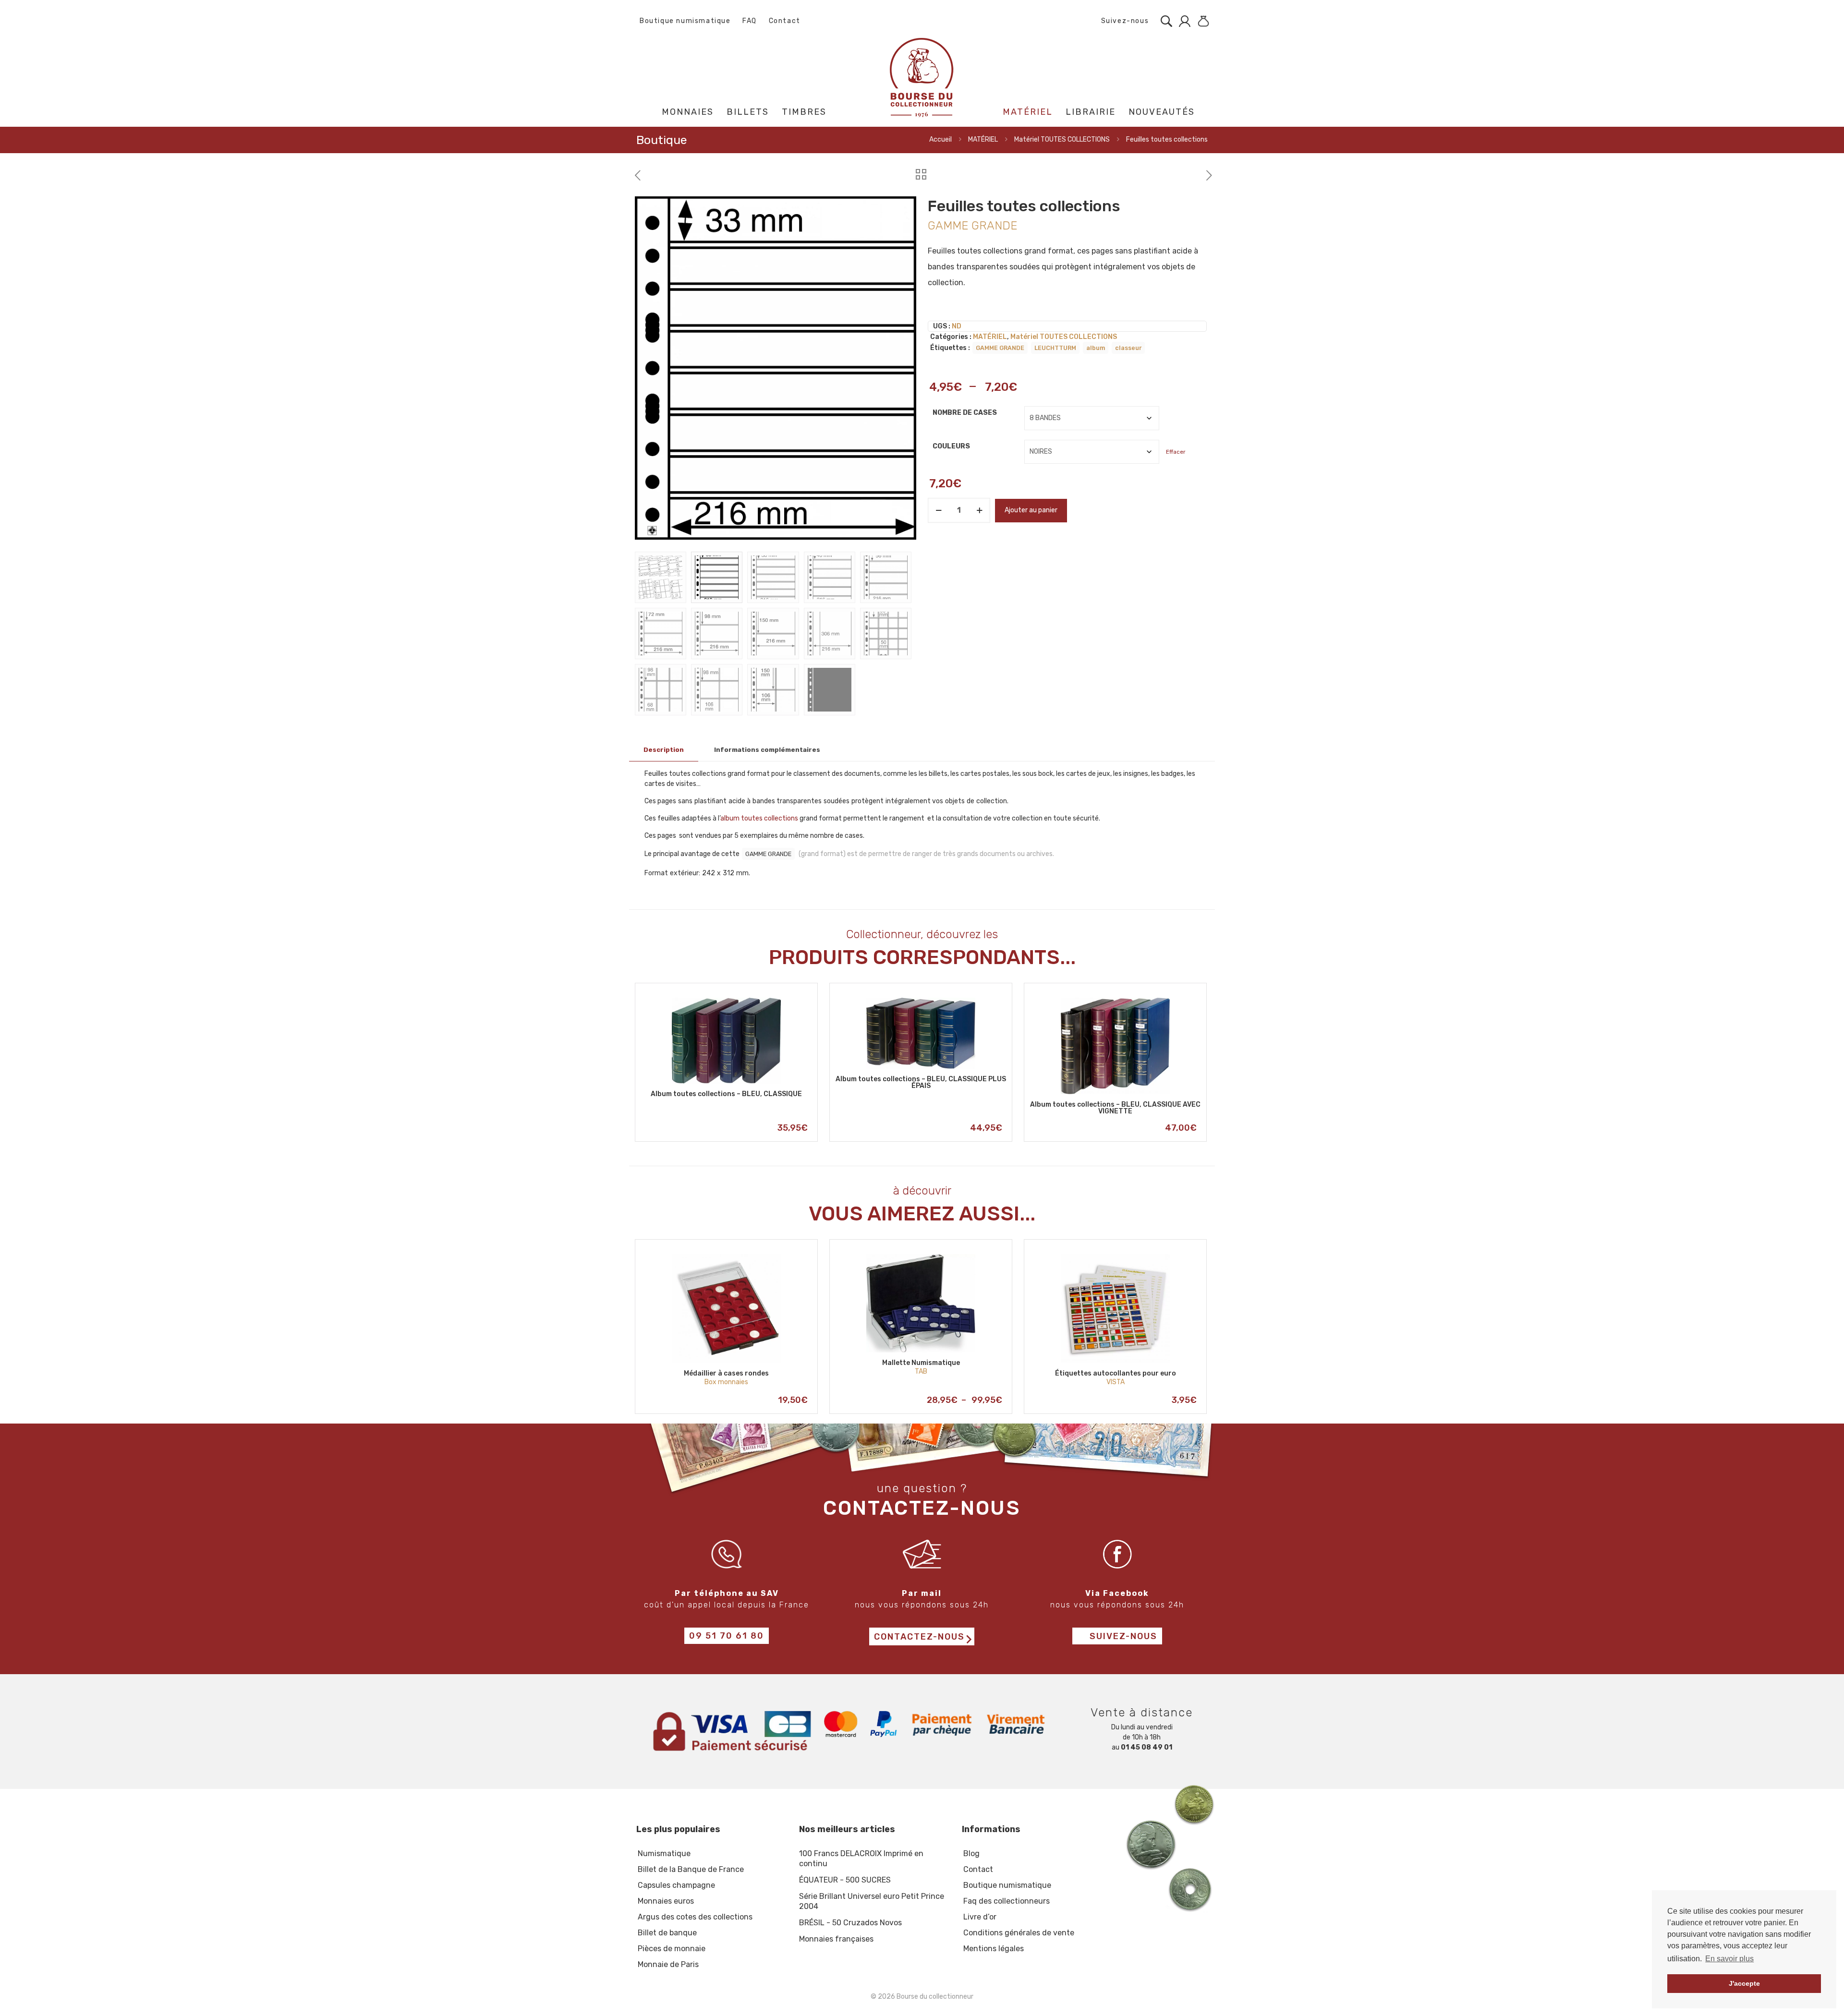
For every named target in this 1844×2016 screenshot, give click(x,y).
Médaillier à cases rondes (726, 1373)
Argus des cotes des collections (695, 1917)
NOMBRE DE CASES (965, 413)
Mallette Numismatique (921, 1363)
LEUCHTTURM (1055, 348)
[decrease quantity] (939, 510)
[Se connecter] (1182, 21)
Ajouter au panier (1031, 510)
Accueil (940, 139)
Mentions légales (994, 1949)
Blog (971, 1853)
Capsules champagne (676, 1885)
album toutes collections (759, 818)
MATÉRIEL (983, 139)
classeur (1128, 348)
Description (664, 750)
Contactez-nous (919, 1637)
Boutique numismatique (685, 21)
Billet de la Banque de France (691, 1869)
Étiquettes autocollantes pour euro (1116, 1373)
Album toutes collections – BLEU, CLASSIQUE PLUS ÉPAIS (921, 1082)
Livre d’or (980, 1917)
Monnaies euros (666, 1901)
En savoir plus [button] (1729, 1959)
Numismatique (664, 1853)
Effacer (1176, 452)
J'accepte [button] (1744, 1983)
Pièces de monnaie (672, 1949)
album (1096, 348)
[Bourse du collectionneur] (922, 77)
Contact (785, 21)
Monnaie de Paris (668, 1964)
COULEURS (951, 446)
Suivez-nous (1124, 21)
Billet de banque (667, 1933)
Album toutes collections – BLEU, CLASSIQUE (726, 1094)
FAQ (750, 21)
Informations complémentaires (767, 750)
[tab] (664, 750)
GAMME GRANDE (1000, 348)
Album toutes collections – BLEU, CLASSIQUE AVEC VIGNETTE (1115, 1108)
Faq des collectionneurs (1007, 1901)
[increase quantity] (979, 510)
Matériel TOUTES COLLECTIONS (1062, 139)
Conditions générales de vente (1019, 1933)
